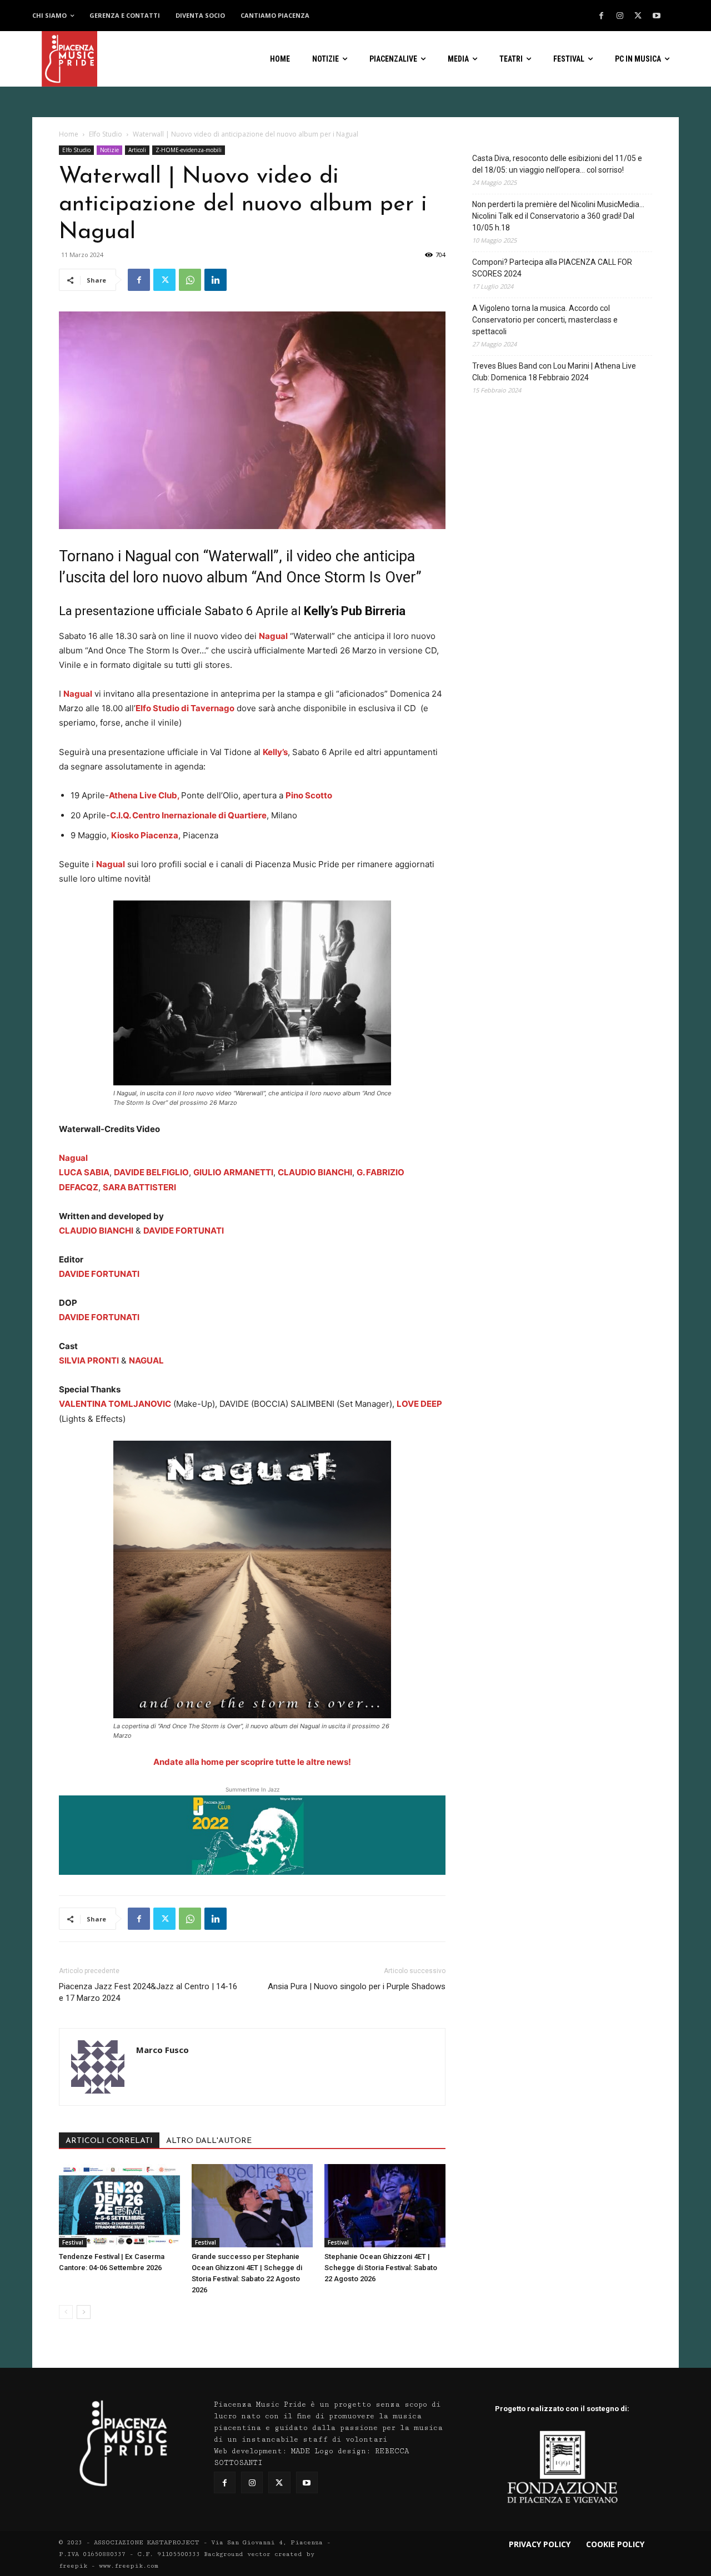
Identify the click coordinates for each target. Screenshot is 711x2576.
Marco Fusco (162, 2050)
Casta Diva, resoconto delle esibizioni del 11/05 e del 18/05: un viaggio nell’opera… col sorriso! (557, 164)
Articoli (137, 150)
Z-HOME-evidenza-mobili (189, 150)
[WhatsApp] (190, 280)
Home (69, 134)
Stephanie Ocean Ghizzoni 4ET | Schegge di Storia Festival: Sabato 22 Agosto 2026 (381, 2268)
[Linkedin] (216, 280)
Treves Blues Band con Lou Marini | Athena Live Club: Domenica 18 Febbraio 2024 (554, 372)
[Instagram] (620, 16)
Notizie (109, 150)
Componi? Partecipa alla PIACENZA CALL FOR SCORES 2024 (552, 268)
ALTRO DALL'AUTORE (209, 2141)
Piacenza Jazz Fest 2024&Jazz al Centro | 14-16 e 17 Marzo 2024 (148, 1992)
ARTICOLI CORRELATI (109, 2141)
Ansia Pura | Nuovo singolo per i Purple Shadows (357, 1986)
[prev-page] (66, 2312)
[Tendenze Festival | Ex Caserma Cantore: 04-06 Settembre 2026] (119, 2206)
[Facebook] (602, 16)
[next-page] (84, 2312)
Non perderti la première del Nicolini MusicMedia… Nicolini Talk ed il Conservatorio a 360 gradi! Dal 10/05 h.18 (558, 216)
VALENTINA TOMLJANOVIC (115, 1404)
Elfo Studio (106, 134)
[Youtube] (657, 16)
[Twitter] (638, 16)
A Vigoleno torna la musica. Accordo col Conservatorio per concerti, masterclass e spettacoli (545, 320)
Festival (73, 2242)
